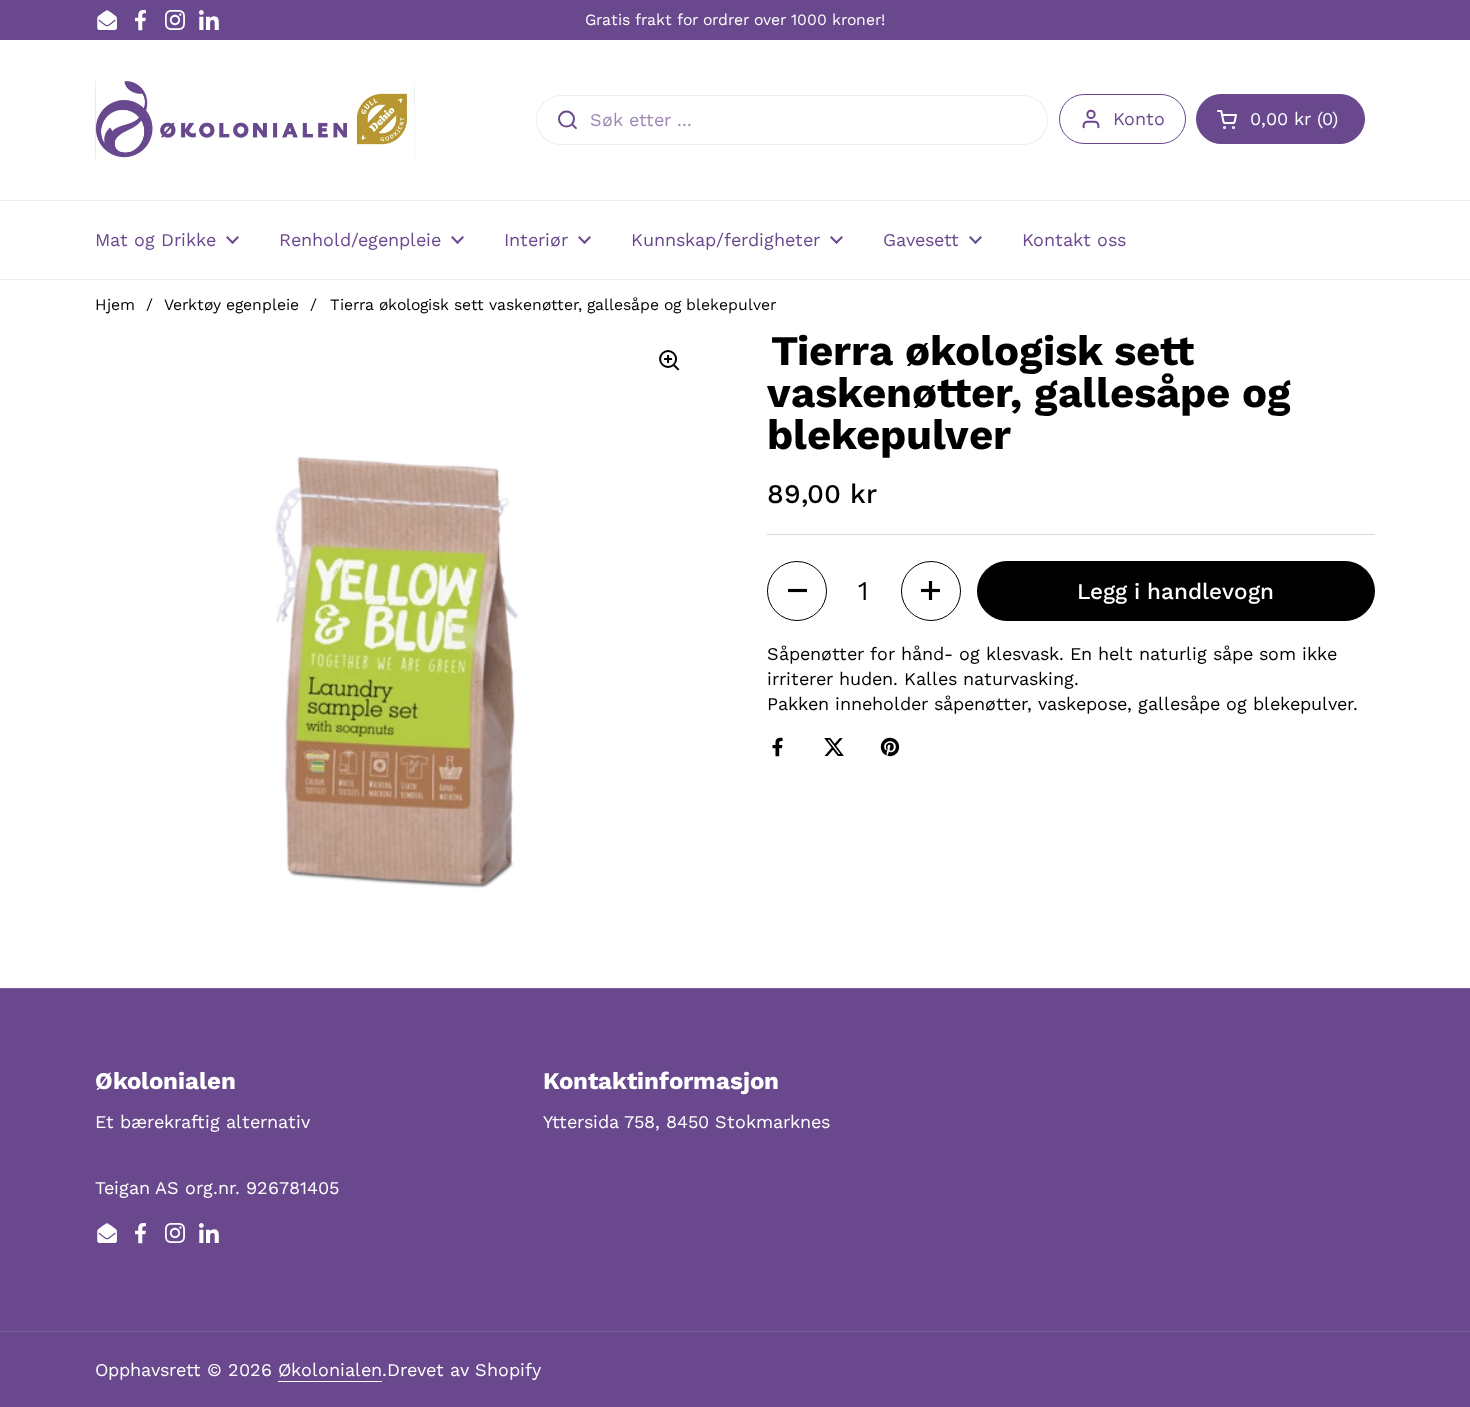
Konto (1139, 118)
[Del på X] (838, 747)
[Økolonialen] (255, 120)
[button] (1280, 119)
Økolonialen (330, 1369)
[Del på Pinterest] (894, 747)
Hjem (115, 304)
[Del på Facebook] (782, 747)
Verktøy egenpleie (231, 304)
